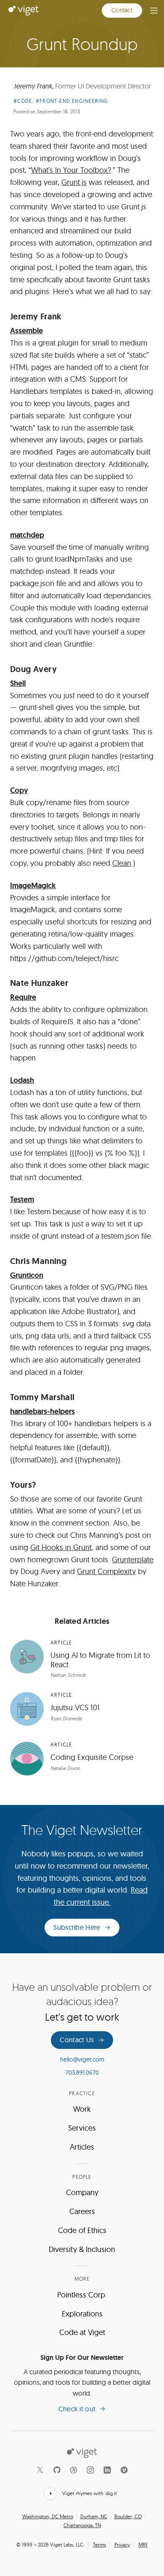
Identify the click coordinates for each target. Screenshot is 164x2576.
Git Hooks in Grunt (61, 1547)
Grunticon (27, 1275)
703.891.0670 (82, 2073)
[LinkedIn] (107, 2470)
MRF (143, 2545)
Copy (19, 790)
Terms (99, 2545)
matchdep (27, 535)
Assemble (26, 331)
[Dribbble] (74, 2470)
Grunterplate (133, 1560)
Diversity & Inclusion (82, 2249)
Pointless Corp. (82, 2295)
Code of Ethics (82, 2230)
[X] (40, 2470)
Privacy (122, 2545)
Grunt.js (74, 182)
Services (82, 2128)
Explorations (82, 2314)
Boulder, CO (128, 2517)
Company (82, 2192)
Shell (18, 683)
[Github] (57, 2470)
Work (82, 2109)
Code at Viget (82, 2332)
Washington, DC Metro (48, 2517)
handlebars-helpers (42, 1411)
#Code (23, 101)
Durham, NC (94, 2517)
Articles (82, 2147)
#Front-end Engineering (72, 101)
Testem (22, 1200)
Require (23, 997)
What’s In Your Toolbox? (71, 170)
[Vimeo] (124, 2470)
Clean (122, 863)
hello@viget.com (82, 2059)
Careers (82, 2211)
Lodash (22, 1080)
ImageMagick (33, 886)
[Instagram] (90, 2470)
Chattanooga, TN (82, 2525)
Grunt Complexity (106, 1571)
